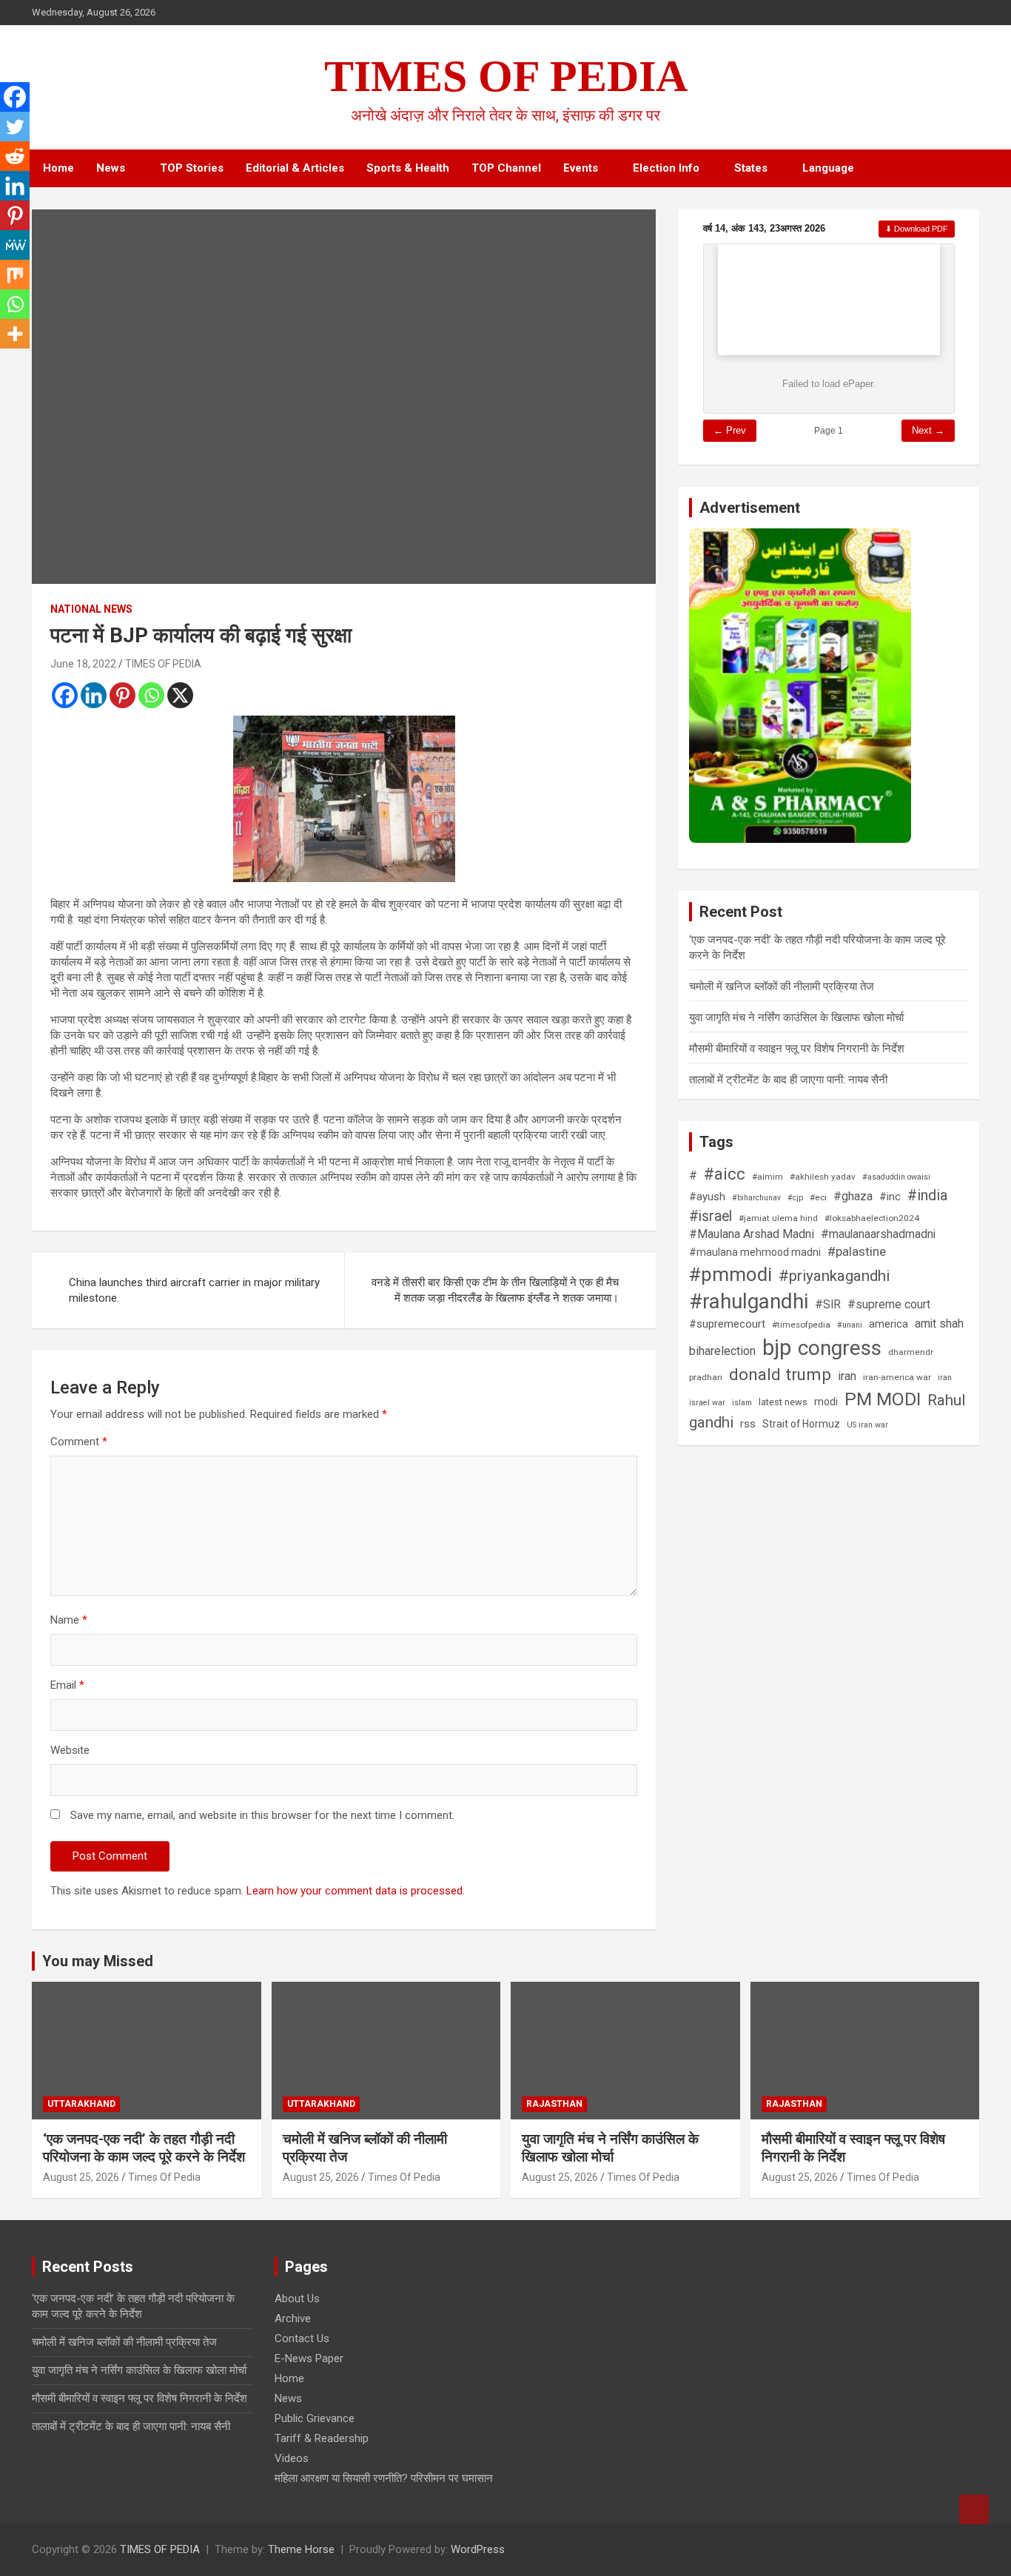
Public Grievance (315, 2418)
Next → (928, 430)
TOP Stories (192, 168)
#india (927, 1195)
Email (67, 1685)
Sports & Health (408, 168)
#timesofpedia (801, 1325)
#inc (890, 1197)
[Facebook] (65, 695)
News (111, 168)
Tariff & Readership (322, 2438)
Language (828, 168)
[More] (15, 334)
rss (748, 1424)
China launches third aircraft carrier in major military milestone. (194, 1290)
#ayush (707, 1197)
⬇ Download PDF (917, 229)
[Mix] (15, 275)
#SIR (828, 1305)
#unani (850, 1325)
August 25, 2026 (81, 2177)
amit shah (939, 1324)
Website (70, 1750)
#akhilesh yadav (823, 1177)
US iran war (867, 1425)
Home (58, 168)
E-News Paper (309, 2358)
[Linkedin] (94, 695)
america (889, 1324)
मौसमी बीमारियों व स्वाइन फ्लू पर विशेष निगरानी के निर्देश (797, 1049)
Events (581, 168)
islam (742, 1403)
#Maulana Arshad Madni (752, 1234)
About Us (297, 2298)
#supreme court (889, 1305)
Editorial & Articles (295, 168)
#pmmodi (730, 1274)
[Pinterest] (122, 695)
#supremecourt (727, 1324)
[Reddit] (15, 156)
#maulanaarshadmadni (878, 1234)
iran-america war (897, 1377)
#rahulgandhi (749, 1301)
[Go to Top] (974, 2509)
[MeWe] (15, 245)
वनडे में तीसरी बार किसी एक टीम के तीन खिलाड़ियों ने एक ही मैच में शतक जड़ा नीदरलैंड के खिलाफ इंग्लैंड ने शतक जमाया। (495, 1290)
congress (840, 1348)
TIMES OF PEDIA (506, 76)
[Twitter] (15, 127)
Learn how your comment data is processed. (356, 1891)
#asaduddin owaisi (896, 1177)
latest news (783, 1402)
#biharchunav (756, 1198)
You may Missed (98, 1961)
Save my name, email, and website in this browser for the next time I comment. (262, 1815)
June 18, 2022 (83, 664)
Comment (79, 1442)
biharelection (722, 1351)
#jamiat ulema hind (778, 1218)
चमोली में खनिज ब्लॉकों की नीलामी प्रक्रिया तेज (782, 986)
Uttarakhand (81, 2104)
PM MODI (883, 1399)
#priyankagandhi (834, 1276)
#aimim (768, 1177)
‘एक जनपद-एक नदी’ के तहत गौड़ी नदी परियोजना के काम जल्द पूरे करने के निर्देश (144, 2148)
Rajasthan (554, 2104)
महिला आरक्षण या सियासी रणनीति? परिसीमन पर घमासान (384, 2478)
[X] (180, 695)
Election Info (666, 168)
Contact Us (302, 2338)
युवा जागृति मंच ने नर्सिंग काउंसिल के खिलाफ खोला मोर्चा (796, 1018)
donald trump (780, 1374)
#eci (818, 1197)
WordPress (478, 2549)
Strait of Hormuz (801, 1424)
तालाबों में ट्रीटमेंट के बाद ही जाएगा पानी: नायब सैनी (788, 1080)
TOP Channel (506, 168)
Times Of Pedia (164, 2177)
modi (826, 1402)
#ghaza (853, 1196)
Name (69, 1620)
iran (847, 1376)
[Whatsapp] (151, 695)
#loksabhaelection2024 (872, 1218)
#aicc (725, 1174)
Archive (293, 2318)
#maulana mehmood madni (755, 1252)
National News (91, 609)
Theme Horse (301, 2549)
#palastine (857, 1251)
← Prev (730, 430)
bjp (777, 1348)
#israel (711, 1216)
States (751, 168)
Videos (292, 2458)
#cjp (795, 1198)
